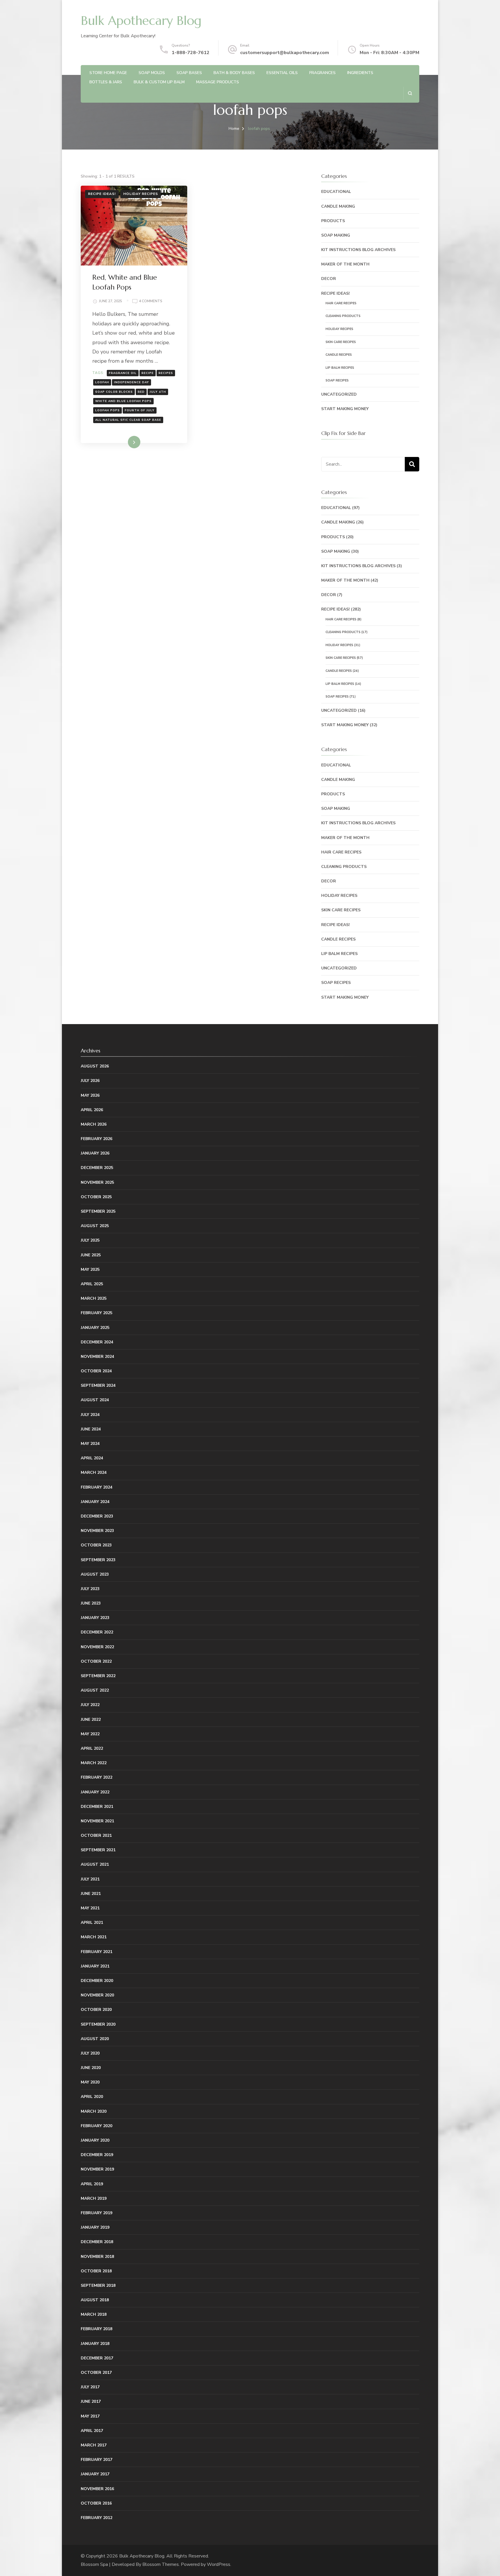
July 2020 (90, 2053)
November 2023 (97, 1531)
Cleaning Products (343, 316)
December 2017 (97, 2358)
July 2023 (90, 1589)
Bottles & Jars (106, 82)
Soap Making (336, 235)
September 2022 (98, 1676)
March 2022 (94, 1763)
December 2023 (97, 1516)
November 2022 (97, 1647)
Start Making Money (345, 409)
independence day (132, 382)
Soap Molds (152, 73)
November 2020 (97, 1995)
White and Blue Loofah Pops (123, 401)
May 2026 (90, 1095)
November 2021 (97, 1821)
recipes (166, 373)
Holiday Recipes (141, 194)
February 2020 (96, 2126)
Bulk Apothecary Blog (141, 21)
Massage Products (218, 82)
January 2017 (95, 2474)
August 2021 (95, 1864)
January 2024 (95, 1502)
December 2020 (97, 1981)
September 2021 (98, 1850)
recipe (148, 373)
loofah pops (107, 410)
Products (333, 221)
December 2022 (97, 1632)
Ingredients (360, 73)
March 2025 (94, 1298)
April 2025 (92, 1284)
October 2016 (96, 2503)
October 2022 (96, 1661)
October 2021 (96, 1835)
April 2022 (92, 1748)
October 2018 (96, 2271)
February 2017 (96, 2460)
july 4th (158, 392)
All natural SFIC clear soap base (128, 420)
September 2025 (98, 1211)
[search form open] (410, 93)
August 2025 (95, 1226)
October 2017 (96, 2373)
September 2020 (98, 2024)
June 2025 (91, 1255)
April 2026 (92, 1110)
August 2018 (95, 2300)
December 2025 (97, 1168)
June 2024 (91, 1429)
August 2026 (95, 1066)
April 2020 (92, 2097)
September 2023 (98, 1560)
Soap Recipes (337, 380)
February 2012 (96, 2518)
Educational (336, 192)
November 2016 (97, 2489)
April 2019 (92, 2184)
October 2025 (96, 1197)
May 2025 (90, 1269)
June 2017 (91, 2401)
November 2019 (97, 2169)
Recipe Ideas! (102, 194)
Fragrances (322, 73)
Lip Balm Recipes (340, 368)
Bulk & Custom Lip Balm (159, 82)
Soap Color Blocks (114, 392)
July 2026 (90, 1081)
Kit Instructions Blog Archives (358, 250)
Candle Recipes (339, 355)
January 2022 (95, 1792)
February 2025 (96, 1313)
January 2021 (95, 1966)
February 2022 (96, 1777)
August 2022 (95, 1690)
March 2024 (94, 1473)
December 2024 (97, 1342)
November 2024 (97, 1357)
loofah (102, 382)
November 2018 (97, 2257)
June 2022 (91, 1720)
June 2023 (91, 1603)
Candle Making (338, 206)
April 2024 (92, 1458)
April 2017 (92, 2431)
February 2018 (96, 2329)
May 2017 (90, 2416)
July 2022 (90, 1705)
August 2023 (95, 1574)
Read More (125, 442)
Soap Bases (189, 73)
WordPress (219, 2564)
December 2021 (97, 1807)
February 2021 (96, 1952)
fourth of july (140, 410)
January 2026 (95, 1153)
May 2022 (90, 1734)
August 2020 (95, 2039)
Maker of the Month (345, 264)
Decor (329, 279)
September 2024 (98, 1385)
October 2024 (96, 1371)
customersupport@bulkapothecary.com (285, 53)
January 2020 (95, 2140)
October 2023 (96, 1545)
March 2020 (94, 2111)
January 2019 (95, 2227)
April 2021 (92, 1923)
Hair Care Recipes (341, 303)
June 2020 (91, 2068)
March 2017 (94, 2445)
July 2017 (90, 2387)
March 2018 (94, 2314)
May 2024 (90, 1444)
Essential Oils (282, 73)
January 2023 (95, 1618)
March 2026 (94, 1124)
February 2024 (96, 1487)
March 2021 (94, 1937)
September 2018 (98, 2285)
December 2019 (97, 2155)
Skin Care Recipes (341, 342)
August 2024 (95, 1400)
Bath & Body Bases (234, 73)
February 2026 (96, 1139)
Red (141, 392)
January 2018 (95, 2344)
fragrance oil (123, 373)
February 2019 (96, 2213)
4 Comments (151, 302)
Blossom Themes (161, 2564)
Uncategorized (339, 394)
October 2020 (96, 2010)
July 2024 (90, 1415)
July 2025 (90, 1240)
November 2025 (97, 1182)
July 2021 (90, 1879)
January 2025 (95, 1328)
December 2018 (97, 2242)
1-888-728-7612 (191, 53)
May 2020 (90, 2082)
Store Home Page (108, 73)
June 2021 (91, 1894)
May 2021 (90, 1908)
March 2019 (94, 2198)
